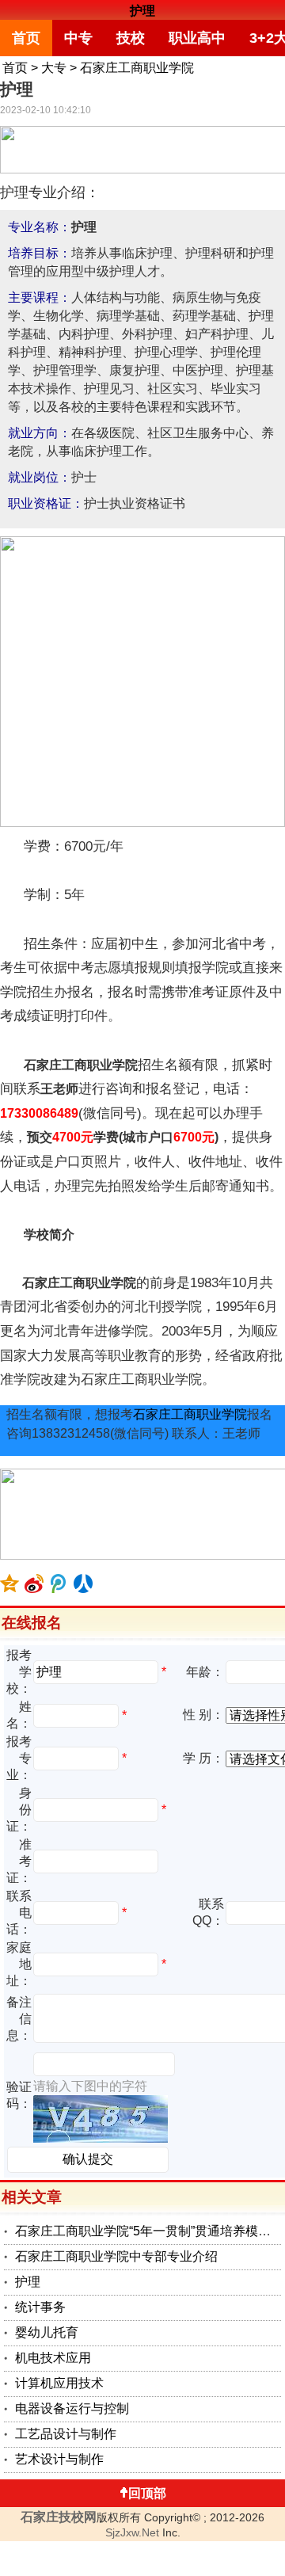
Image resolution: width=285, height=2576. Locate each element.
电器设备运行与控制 (72, 2408)
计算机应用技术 (59, 2383)
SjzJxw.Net (132, 2532)
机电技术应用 (53, 2358)
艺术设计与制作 (59, 2459)
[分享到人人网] (84, 1583)
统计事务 (40, 2307)
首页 (26, 38)
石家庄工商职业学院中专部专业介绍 (116, 2256)
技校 (131, 38)
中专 (78, 38)
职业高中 (197, 38)
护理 (142, 11)
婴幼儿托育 (47, 2332)
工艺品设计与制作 (66, 2434)
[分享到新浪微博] (34, 1583)
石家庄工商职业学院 (137, 68)
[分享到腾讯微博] (59, 1583)
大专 (54, 68)
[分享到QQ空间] (10, 1583)
